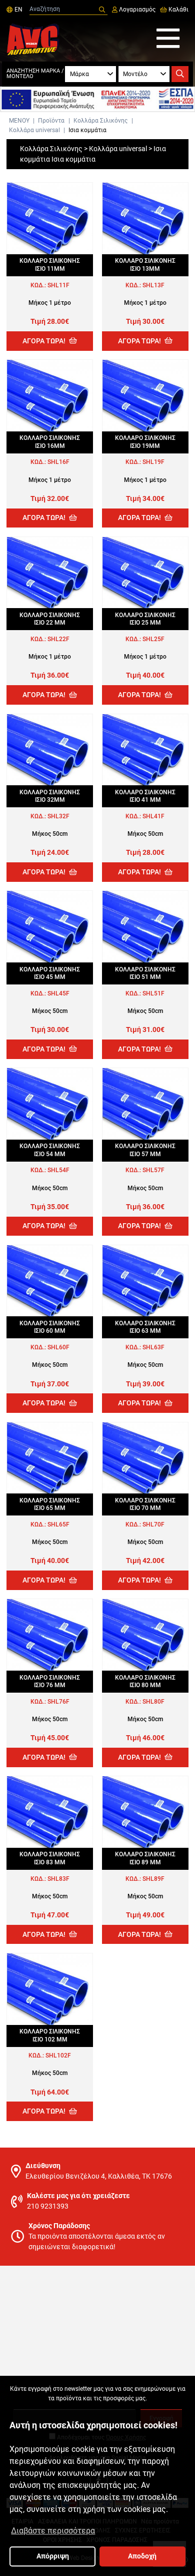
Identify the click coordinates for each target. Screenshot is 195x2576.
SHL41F (153, 816)
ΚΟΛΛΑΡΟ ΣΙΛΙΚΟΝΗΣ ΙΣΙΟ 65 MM (50, 1504)
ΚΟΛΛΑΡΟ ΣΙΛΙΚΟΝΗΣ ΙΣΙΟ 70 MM (145, 1504)
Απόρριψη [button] (53, 2556)
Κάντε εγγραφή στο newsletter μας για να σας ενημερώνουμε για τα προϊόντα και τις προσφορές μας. (98, 2393)
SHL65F (58, 1524)
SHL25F (153, 639)
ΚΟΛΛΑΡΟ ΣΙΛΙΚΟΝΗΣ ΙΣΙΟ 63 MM (145, 1327)
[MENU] (168, 39)
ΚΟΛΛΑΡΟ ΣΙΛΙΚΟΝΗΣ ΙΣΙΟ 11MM (50, 265)
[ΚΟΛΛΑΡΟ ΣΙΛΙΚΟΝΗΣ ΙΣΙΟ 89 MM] (145, 1812)
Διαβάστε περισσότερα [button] (53, 2531)
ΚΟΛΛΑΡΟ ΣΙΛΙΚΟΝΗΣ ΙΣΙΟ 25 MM (145, 619)
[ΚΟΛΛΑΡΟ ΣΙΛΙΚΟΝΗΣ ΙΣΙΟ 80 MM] (145, 1635)
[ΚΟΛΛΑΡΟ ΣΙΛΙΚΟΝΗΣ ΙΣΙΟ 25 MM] (145, 573)
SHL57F (153, 1170)
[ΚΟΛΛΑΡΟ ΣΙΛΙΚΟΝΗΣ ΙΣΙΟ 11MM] (50, 218)
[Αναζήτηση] (102, 10)
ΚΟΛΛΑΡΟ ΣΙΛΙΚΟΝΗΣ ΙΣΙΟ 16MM (50, 442)
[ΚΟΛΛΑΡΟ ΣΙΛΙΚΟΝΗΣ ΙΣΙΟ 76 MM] (50, 1635)
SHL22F (58, 639)
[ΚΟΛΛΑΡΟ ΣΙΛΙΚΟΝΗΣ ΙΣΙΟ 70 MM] (145, 1458)
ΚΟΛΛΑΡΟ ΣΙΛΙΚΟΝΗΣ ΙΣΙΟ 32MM (50, 796)
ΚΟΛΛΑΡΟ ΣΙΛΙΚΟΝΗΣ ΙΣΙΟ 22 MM (50, 619)
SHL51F (153, 993)
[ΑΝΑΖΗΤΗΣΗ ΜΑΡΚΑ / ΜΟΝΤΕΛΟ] (180, 74)
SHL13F (153, 285)
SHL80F (153, 1702)
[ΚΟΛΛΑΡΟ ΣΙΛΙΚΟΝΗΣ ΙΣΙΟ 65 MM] (50, 1458)
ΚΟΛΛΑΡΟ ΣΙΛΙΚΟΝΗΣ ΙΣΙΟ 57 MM (145, 1150)
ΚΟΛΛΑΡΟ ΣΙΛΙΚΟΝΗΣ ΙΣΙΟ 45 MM (50, 973)
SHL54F (58, 1170)
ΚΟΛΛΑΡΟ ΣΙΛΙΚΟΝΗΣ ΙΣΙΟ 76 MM (50, 1681)
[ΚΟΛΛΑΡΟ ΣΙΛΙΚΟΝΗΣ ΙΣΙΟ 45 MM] (50, 927)
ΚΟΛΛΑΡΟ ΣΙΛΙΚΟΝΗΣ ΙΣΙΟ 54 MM (50, 1150)
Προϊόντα (51, 121)
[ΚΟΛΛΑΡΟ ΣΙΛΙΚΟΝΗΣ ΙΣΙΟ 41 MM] (145, 750)
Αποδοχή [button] (142, 2556)
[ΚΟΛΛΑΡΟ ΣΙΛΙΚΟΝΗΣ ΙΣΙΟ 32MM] (50, 750)
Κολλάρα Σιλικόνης (100, 121)
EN (17, 10)
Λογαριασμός (136, 10)
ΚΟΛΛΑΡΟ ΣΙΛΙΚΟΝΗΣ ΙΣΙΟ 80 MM (145, 1681)
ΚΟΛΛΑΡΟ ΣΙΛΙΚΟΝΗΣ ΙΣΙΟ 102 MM (50, 2035)
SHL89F (153, 1879)
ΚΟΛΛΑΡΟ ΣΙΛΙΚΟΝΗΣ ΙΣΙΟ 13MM (145, 265)
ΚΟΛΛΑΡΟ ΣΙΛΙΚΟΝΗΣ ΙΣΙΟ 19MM (145, 442)
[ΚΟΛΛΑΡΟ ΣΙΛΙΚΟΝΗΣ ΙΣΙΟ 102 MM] (50, 1989)
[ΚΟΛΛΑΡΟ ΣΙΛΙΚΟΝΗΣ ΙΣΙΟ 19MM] (145, 396)
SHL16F (58, 462)
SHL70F (153, 1524)
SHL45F (58, 993)
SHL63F (153, 1347)
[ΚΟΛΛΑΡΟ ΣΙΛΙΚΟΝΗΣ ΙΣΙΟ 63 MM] (145, 1281)
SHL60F (58, 1347)
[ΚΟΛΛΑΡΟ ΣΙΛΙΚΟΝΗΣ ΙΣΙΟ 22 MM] (50, 573)
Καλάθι (178, 10)
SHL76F (58, 1702)
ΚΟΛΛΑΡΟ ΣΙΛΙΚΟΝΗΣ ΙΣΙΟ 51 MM (145, 973)
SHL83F (58, 1879)
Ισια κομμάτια (87, 130)
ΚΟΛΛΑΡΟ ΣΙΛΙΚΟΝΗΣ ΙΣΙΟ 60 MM (50, 1327)
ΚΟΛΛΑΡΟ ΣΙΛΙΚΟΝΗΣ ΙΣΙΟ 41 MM (145, 796)
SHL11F (58, 285)
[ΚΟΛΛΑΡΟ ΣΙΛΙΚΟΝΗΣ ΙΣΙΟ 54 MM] (50, 1104)
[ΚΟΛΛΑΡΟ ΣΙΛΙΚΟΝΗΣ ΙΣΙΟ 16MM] (50, 396)
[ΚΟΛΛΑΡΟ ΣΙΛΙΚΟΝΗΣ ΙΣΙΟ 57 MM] (145, 1104)
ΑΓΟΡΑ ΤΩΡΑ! (45, 341)
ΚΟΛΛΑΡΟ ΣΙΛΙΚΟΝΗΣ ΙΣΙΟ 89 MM (145, 1858)
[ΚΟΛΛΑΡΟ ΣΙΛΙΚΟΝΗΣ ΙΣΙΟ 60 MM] (50, 1281)
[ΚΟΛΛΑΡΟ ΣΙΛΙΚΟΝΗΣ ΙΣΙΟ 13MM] (145, 218)
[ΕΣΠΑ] (97, 99)
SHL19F (153, 462)
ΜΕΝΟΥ (19, 121)
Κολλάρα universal (34, 130)
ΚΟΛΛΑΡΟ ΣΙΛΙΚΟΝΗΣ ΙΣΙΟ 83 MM (50, 1858)
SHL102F (58, 2055)
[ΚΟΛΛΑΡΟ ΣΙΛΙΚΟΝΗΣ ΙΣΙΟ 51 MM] (145, 927)
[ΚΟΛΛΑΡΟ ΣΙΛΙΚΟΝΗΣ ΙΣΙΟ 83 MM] (50, 1812)
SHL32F (58, 816)
